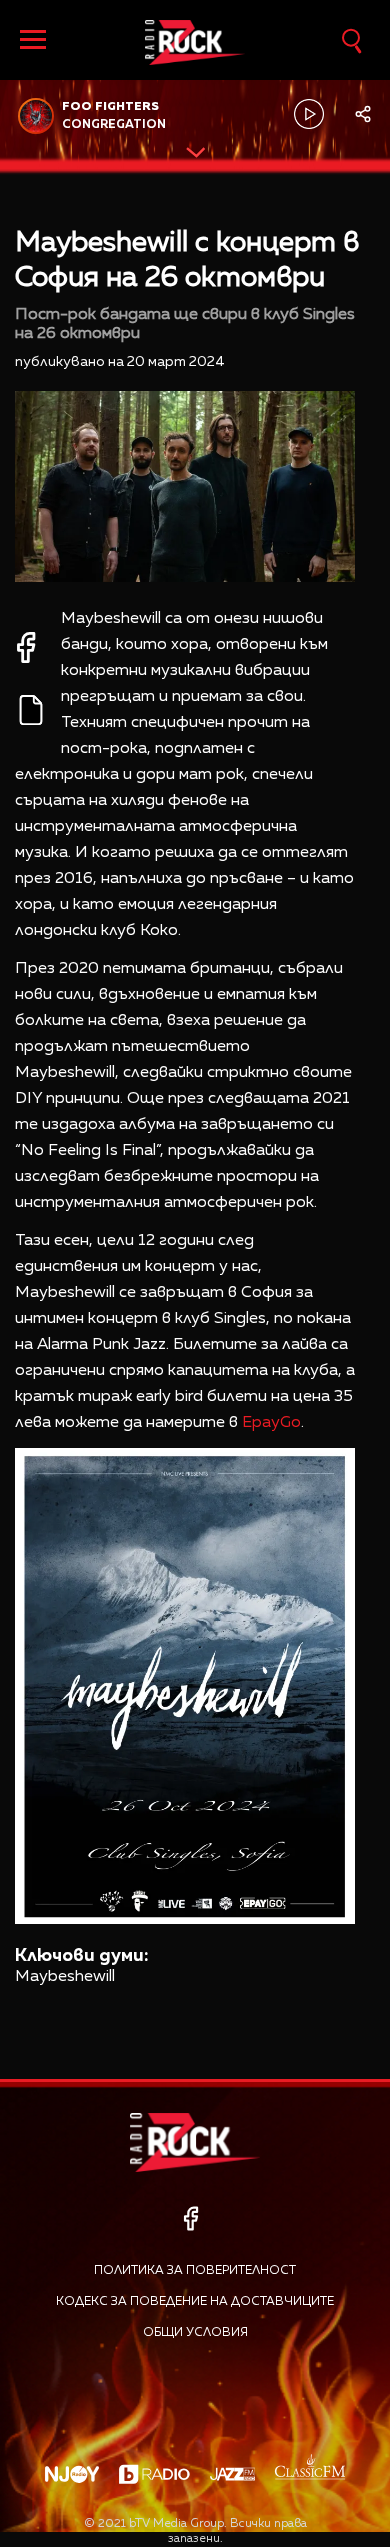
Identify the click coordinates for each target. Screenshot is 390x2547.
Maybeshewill (65, 1977)
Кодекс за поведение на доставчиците (195, 2302)
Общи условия (195, 2333)
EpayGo (271, 1423)
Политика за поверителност (195, 2271)
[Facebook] (190, 2218)
